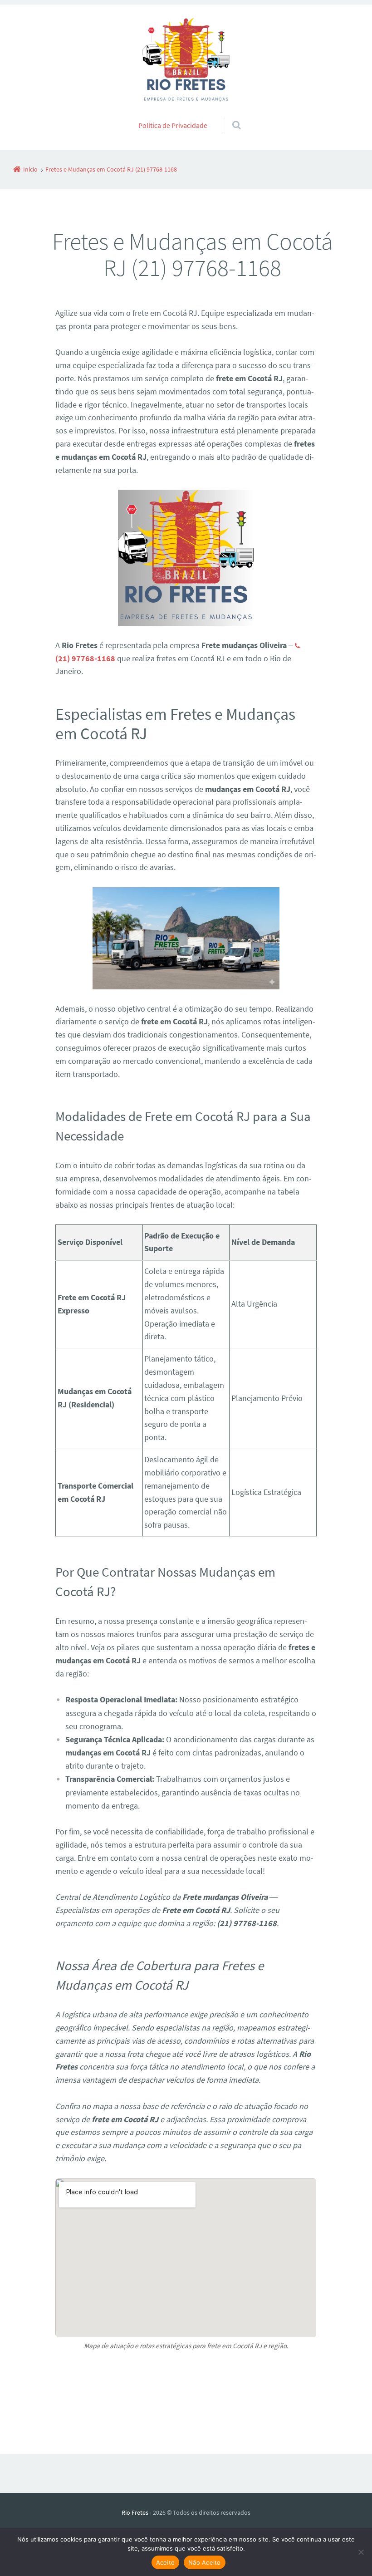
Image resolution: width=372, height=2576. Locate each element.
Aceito (166, 2562)
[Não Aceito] (361, 2552)
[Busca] (228, 116)
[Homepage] (186, 61)
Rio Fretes (135, 2512)
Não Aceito (205, 2562)
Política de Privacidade (173, 125)
